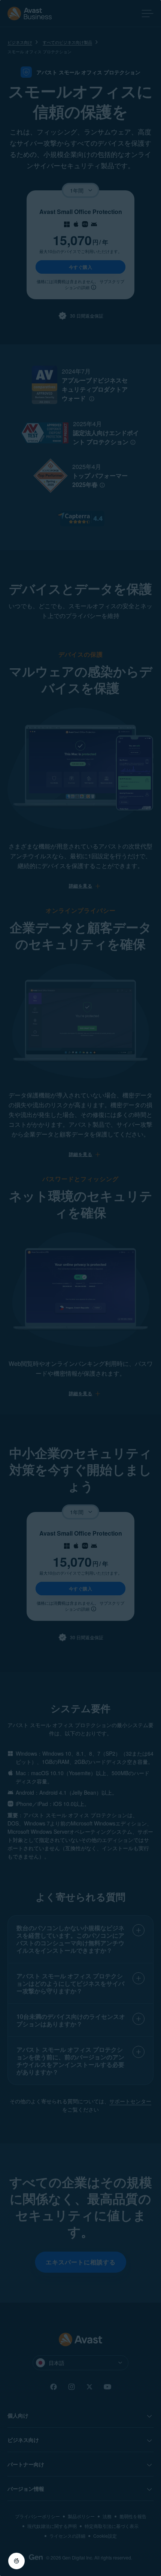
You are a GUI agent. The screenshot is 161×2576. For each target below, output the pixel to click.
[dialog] (80, 1288)
